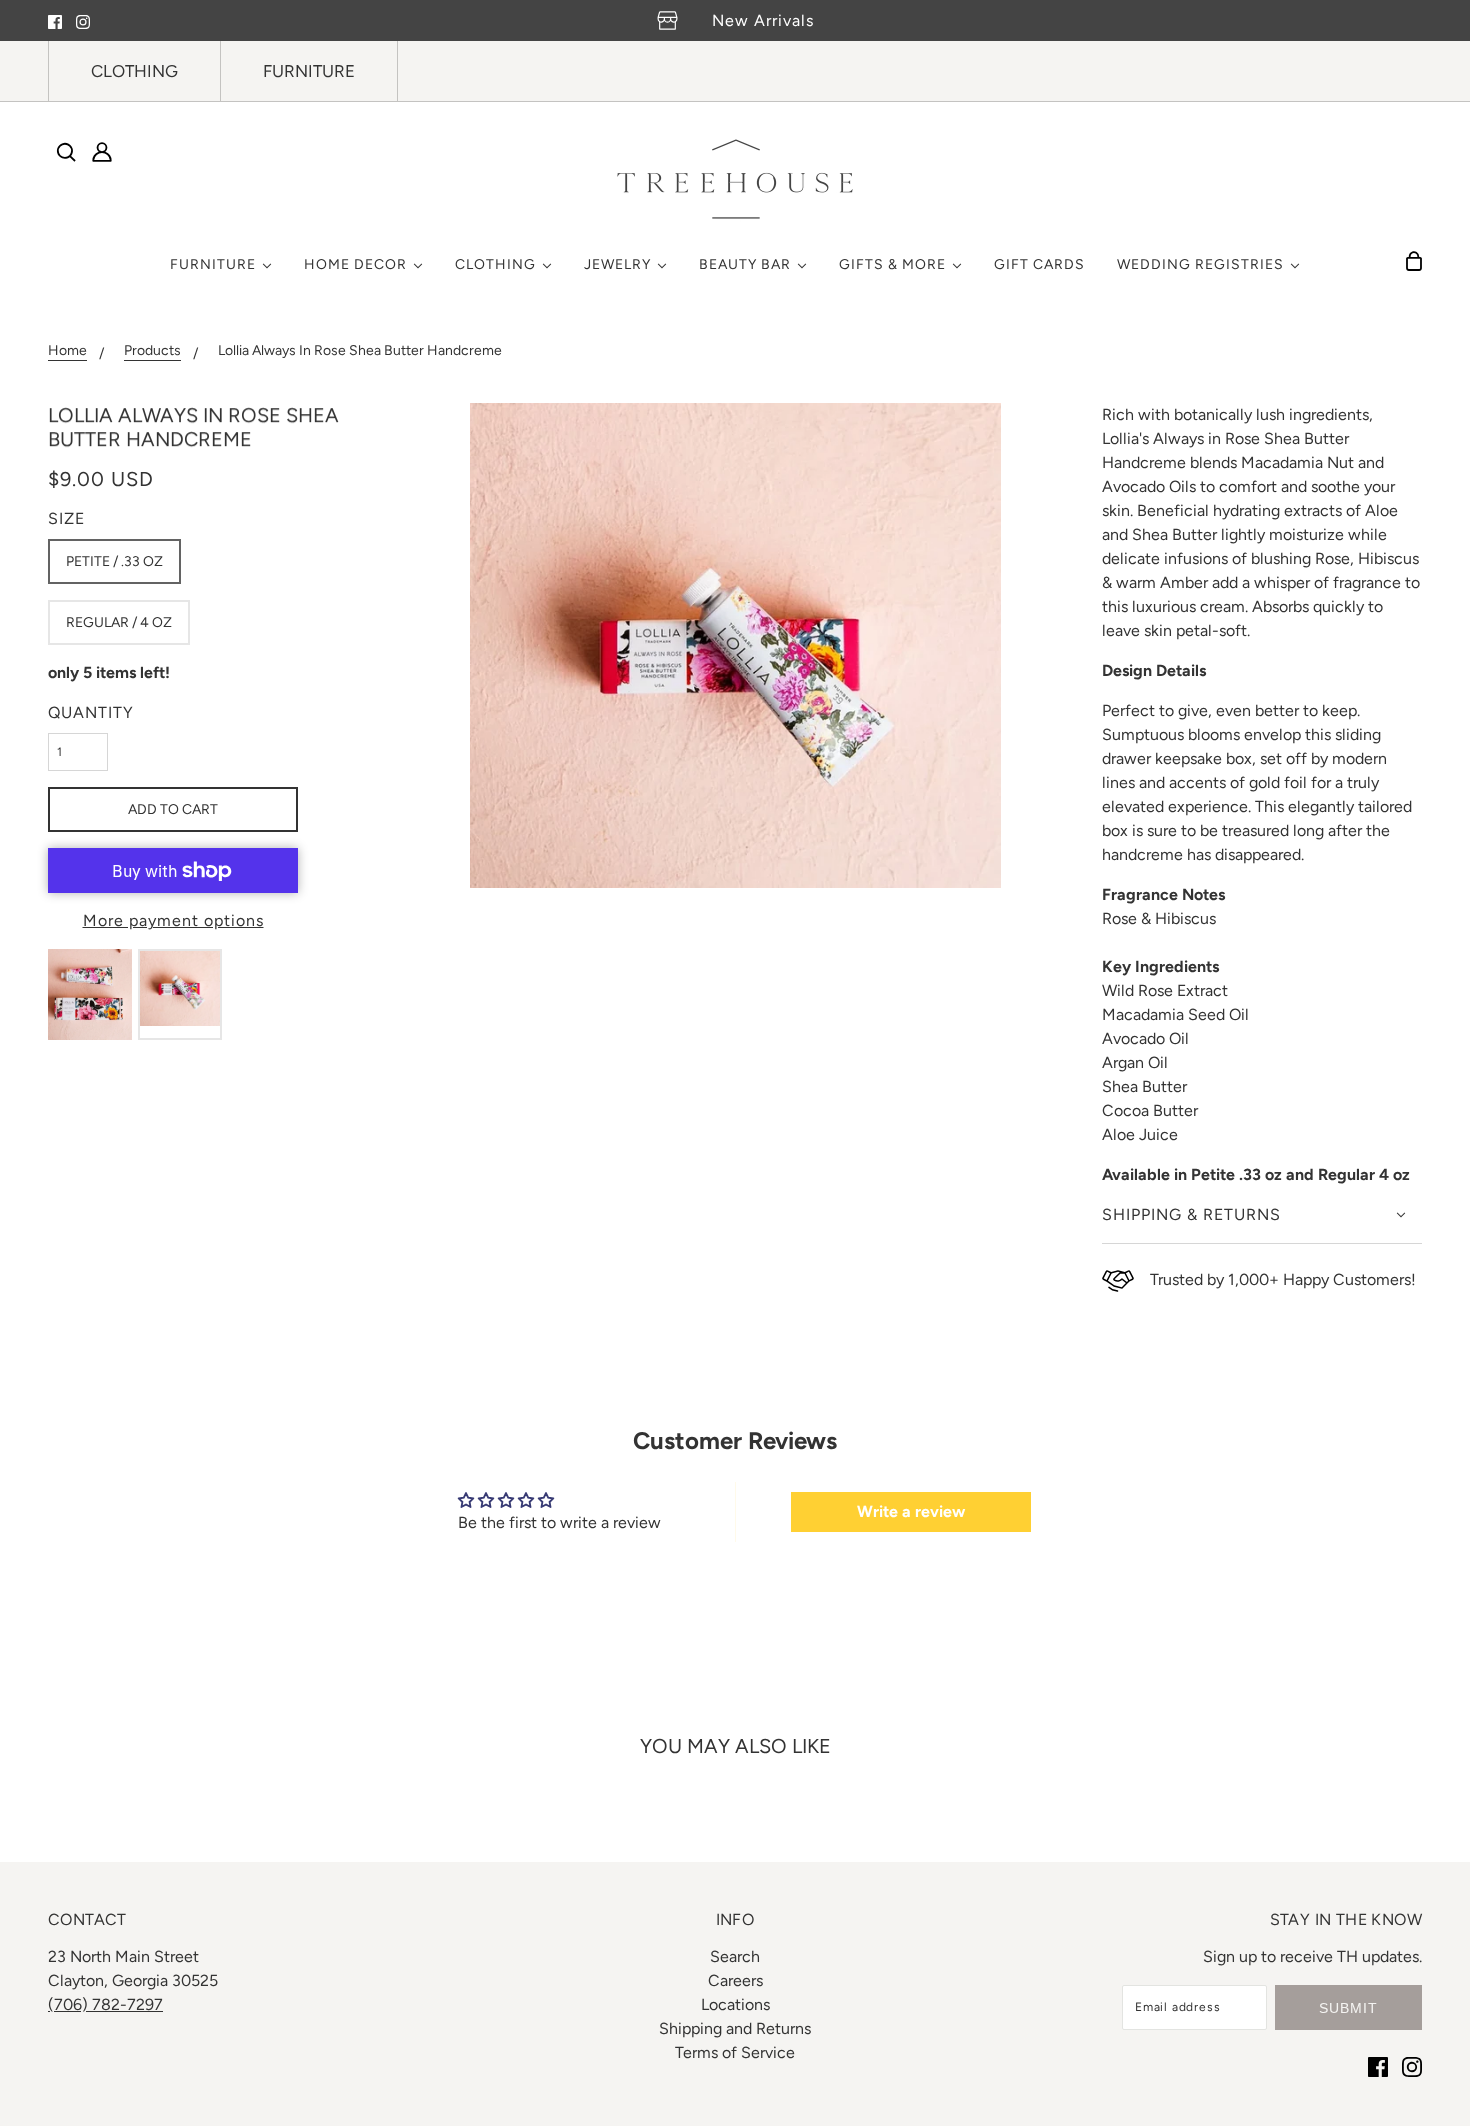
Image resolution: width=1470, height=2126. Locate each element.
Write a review (911, 1511)
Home (67, 351)
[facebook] (55, 21)
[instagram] (83, 21)
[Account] (102, 152)
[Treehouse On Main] (735, 179)
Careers (735, 1980)
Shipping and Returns (735, 2028)
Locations (735, 2004)
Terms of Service (735, 2052)
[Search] (66, 152)
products (152, 351)
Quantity (91, 712)
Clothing (134, 71)
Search (735, 1956)
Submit (1348, 2008)
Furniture (309, 71)
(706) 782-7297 (105, 2004)
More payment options (173, 920)
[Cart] (1414, 261)
